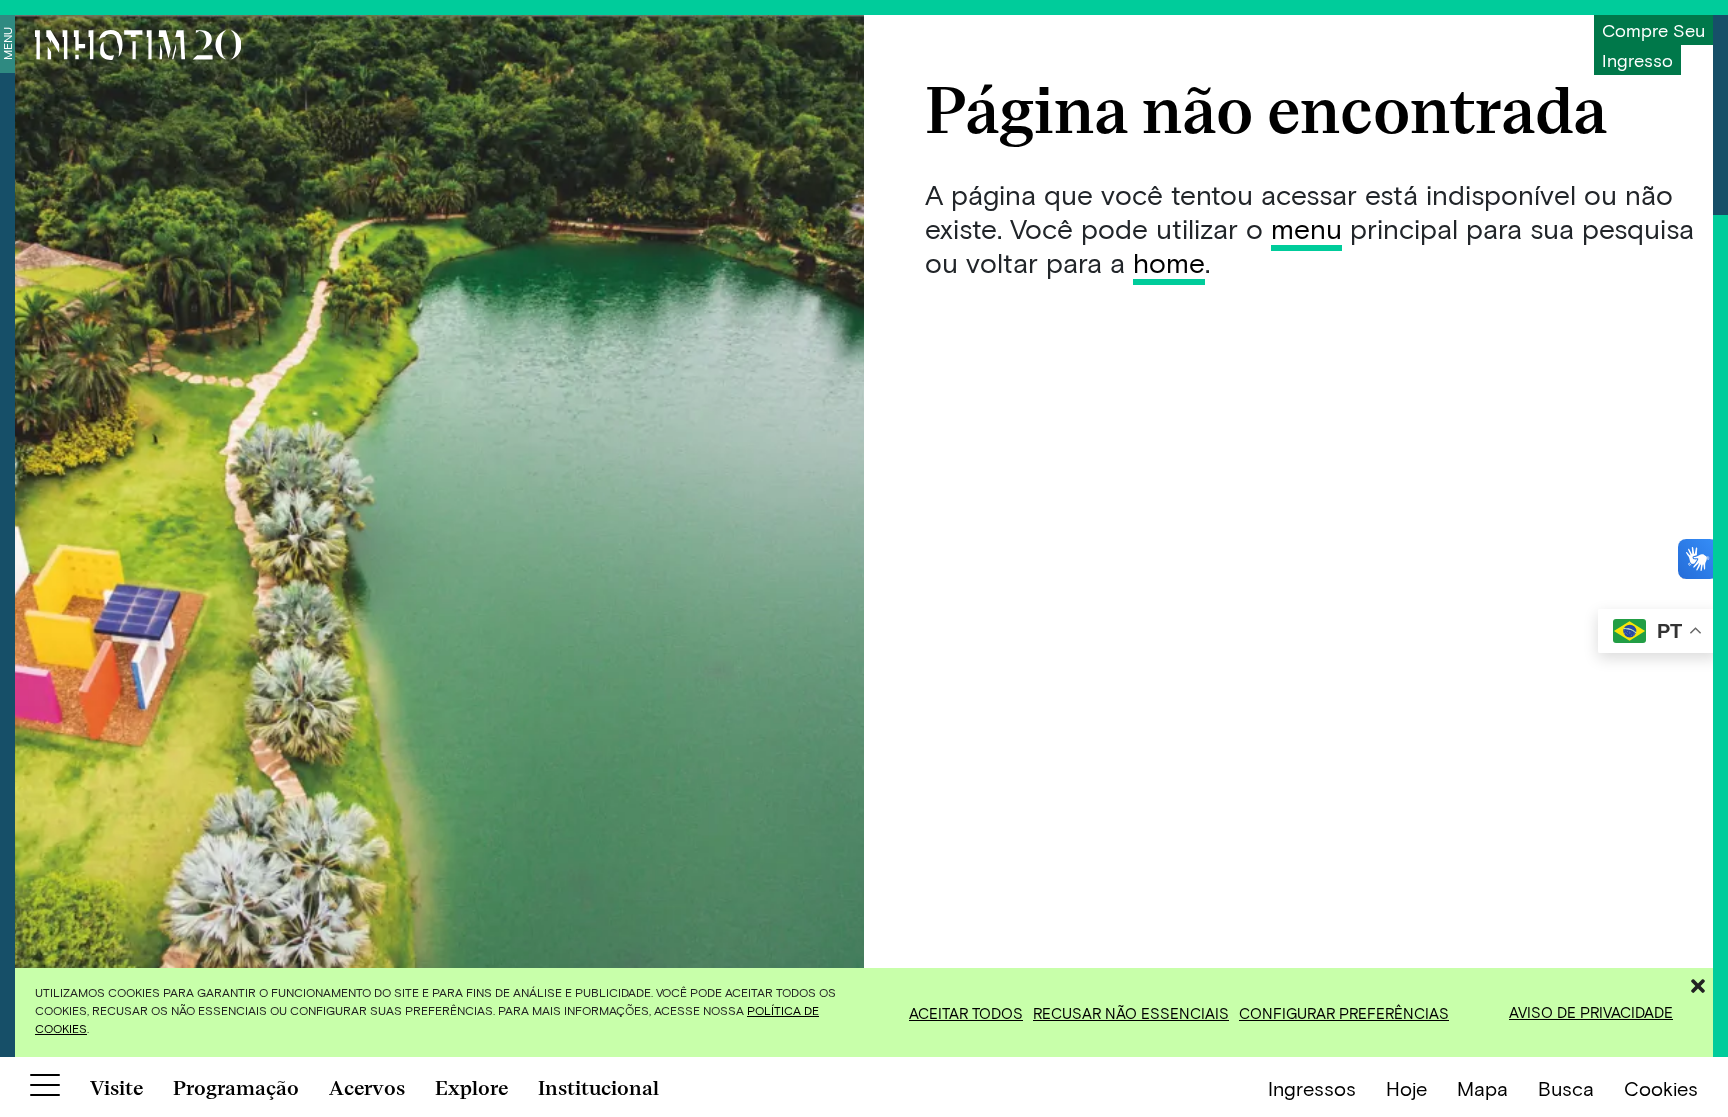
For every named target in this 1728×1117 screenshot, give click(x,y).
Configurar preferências (1344, 1013)
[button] (1698, 983)
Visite (116, 1088)
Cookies (1661, 1088)
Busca (1566, 1088)
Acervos (367, 1088)
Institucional (598, 1088)
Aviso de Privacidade (1591, 1012)
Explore (471, 1088)
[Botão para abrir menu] (45, 1089)
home (1169, 262)
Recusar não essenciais (1131, 1013)
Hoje (1406, 1088)
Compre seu (1653, 30)
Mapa (1482, 1088)
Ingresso (1637, 60)
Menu (7, 43)
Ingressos (1312, 1088)
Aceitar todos (966, 1013)
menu (1306, 228)
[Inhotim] (138, 45)
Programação (236, 1088)
